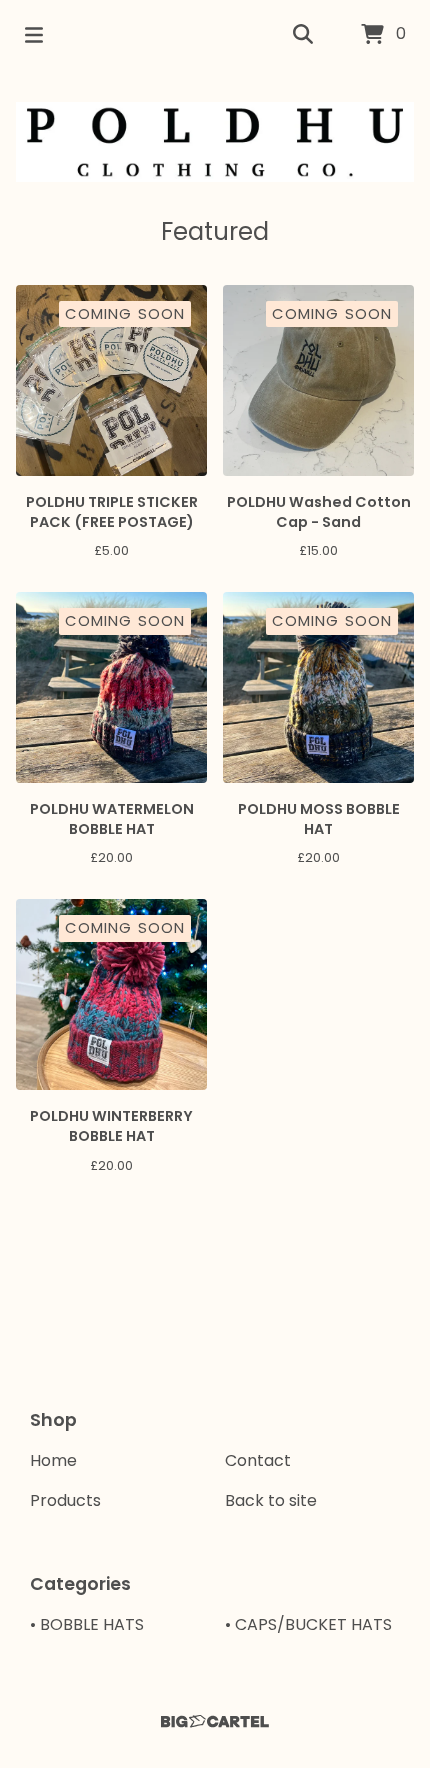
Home (53, 1460)
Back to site (271, 1500)
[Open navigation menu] (34, 35)
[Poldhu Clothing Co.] (215, 142)
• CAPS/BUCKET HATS (308, 1624)
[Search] (303, 35)
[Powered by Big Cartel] (215, 1721)
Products (65, 1500)
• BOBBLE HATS (87, 1624)
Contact (258, 1460)
